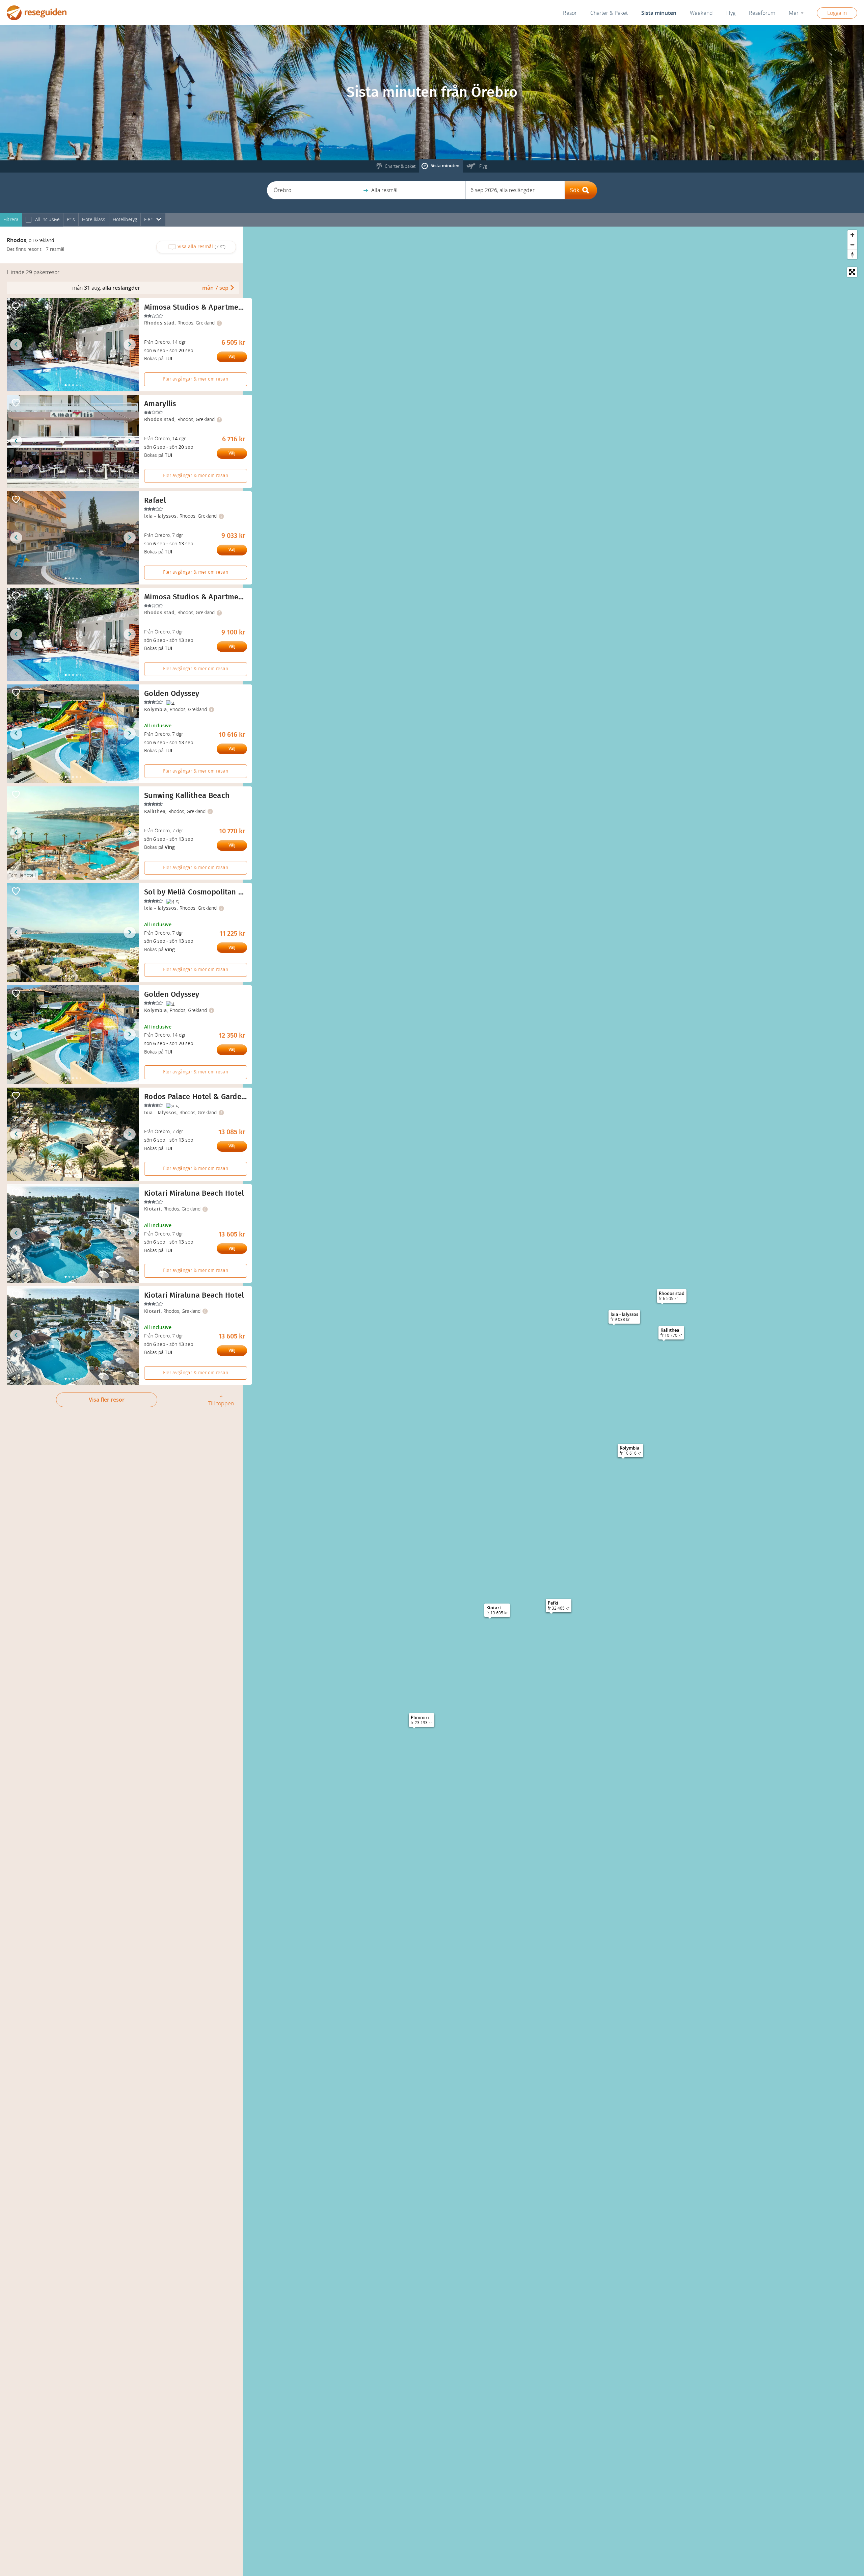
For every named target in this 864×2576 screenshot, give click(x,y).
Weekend (701, 13)
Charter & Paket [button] (609, 13)
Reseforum (762, 13)
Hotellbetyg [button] (125, 220)
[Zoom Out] (852, 245)
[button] (316, 190)
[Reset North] (852, 254)
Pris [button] (71, 220)
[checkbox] (29, 220)
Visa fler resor (107, 1400)
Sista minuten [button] (659, 13)
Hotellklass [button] (94, 220)
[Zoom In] (852, 235)
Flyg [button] (731, 13)
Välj (232, 357)
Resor (570, 13)
